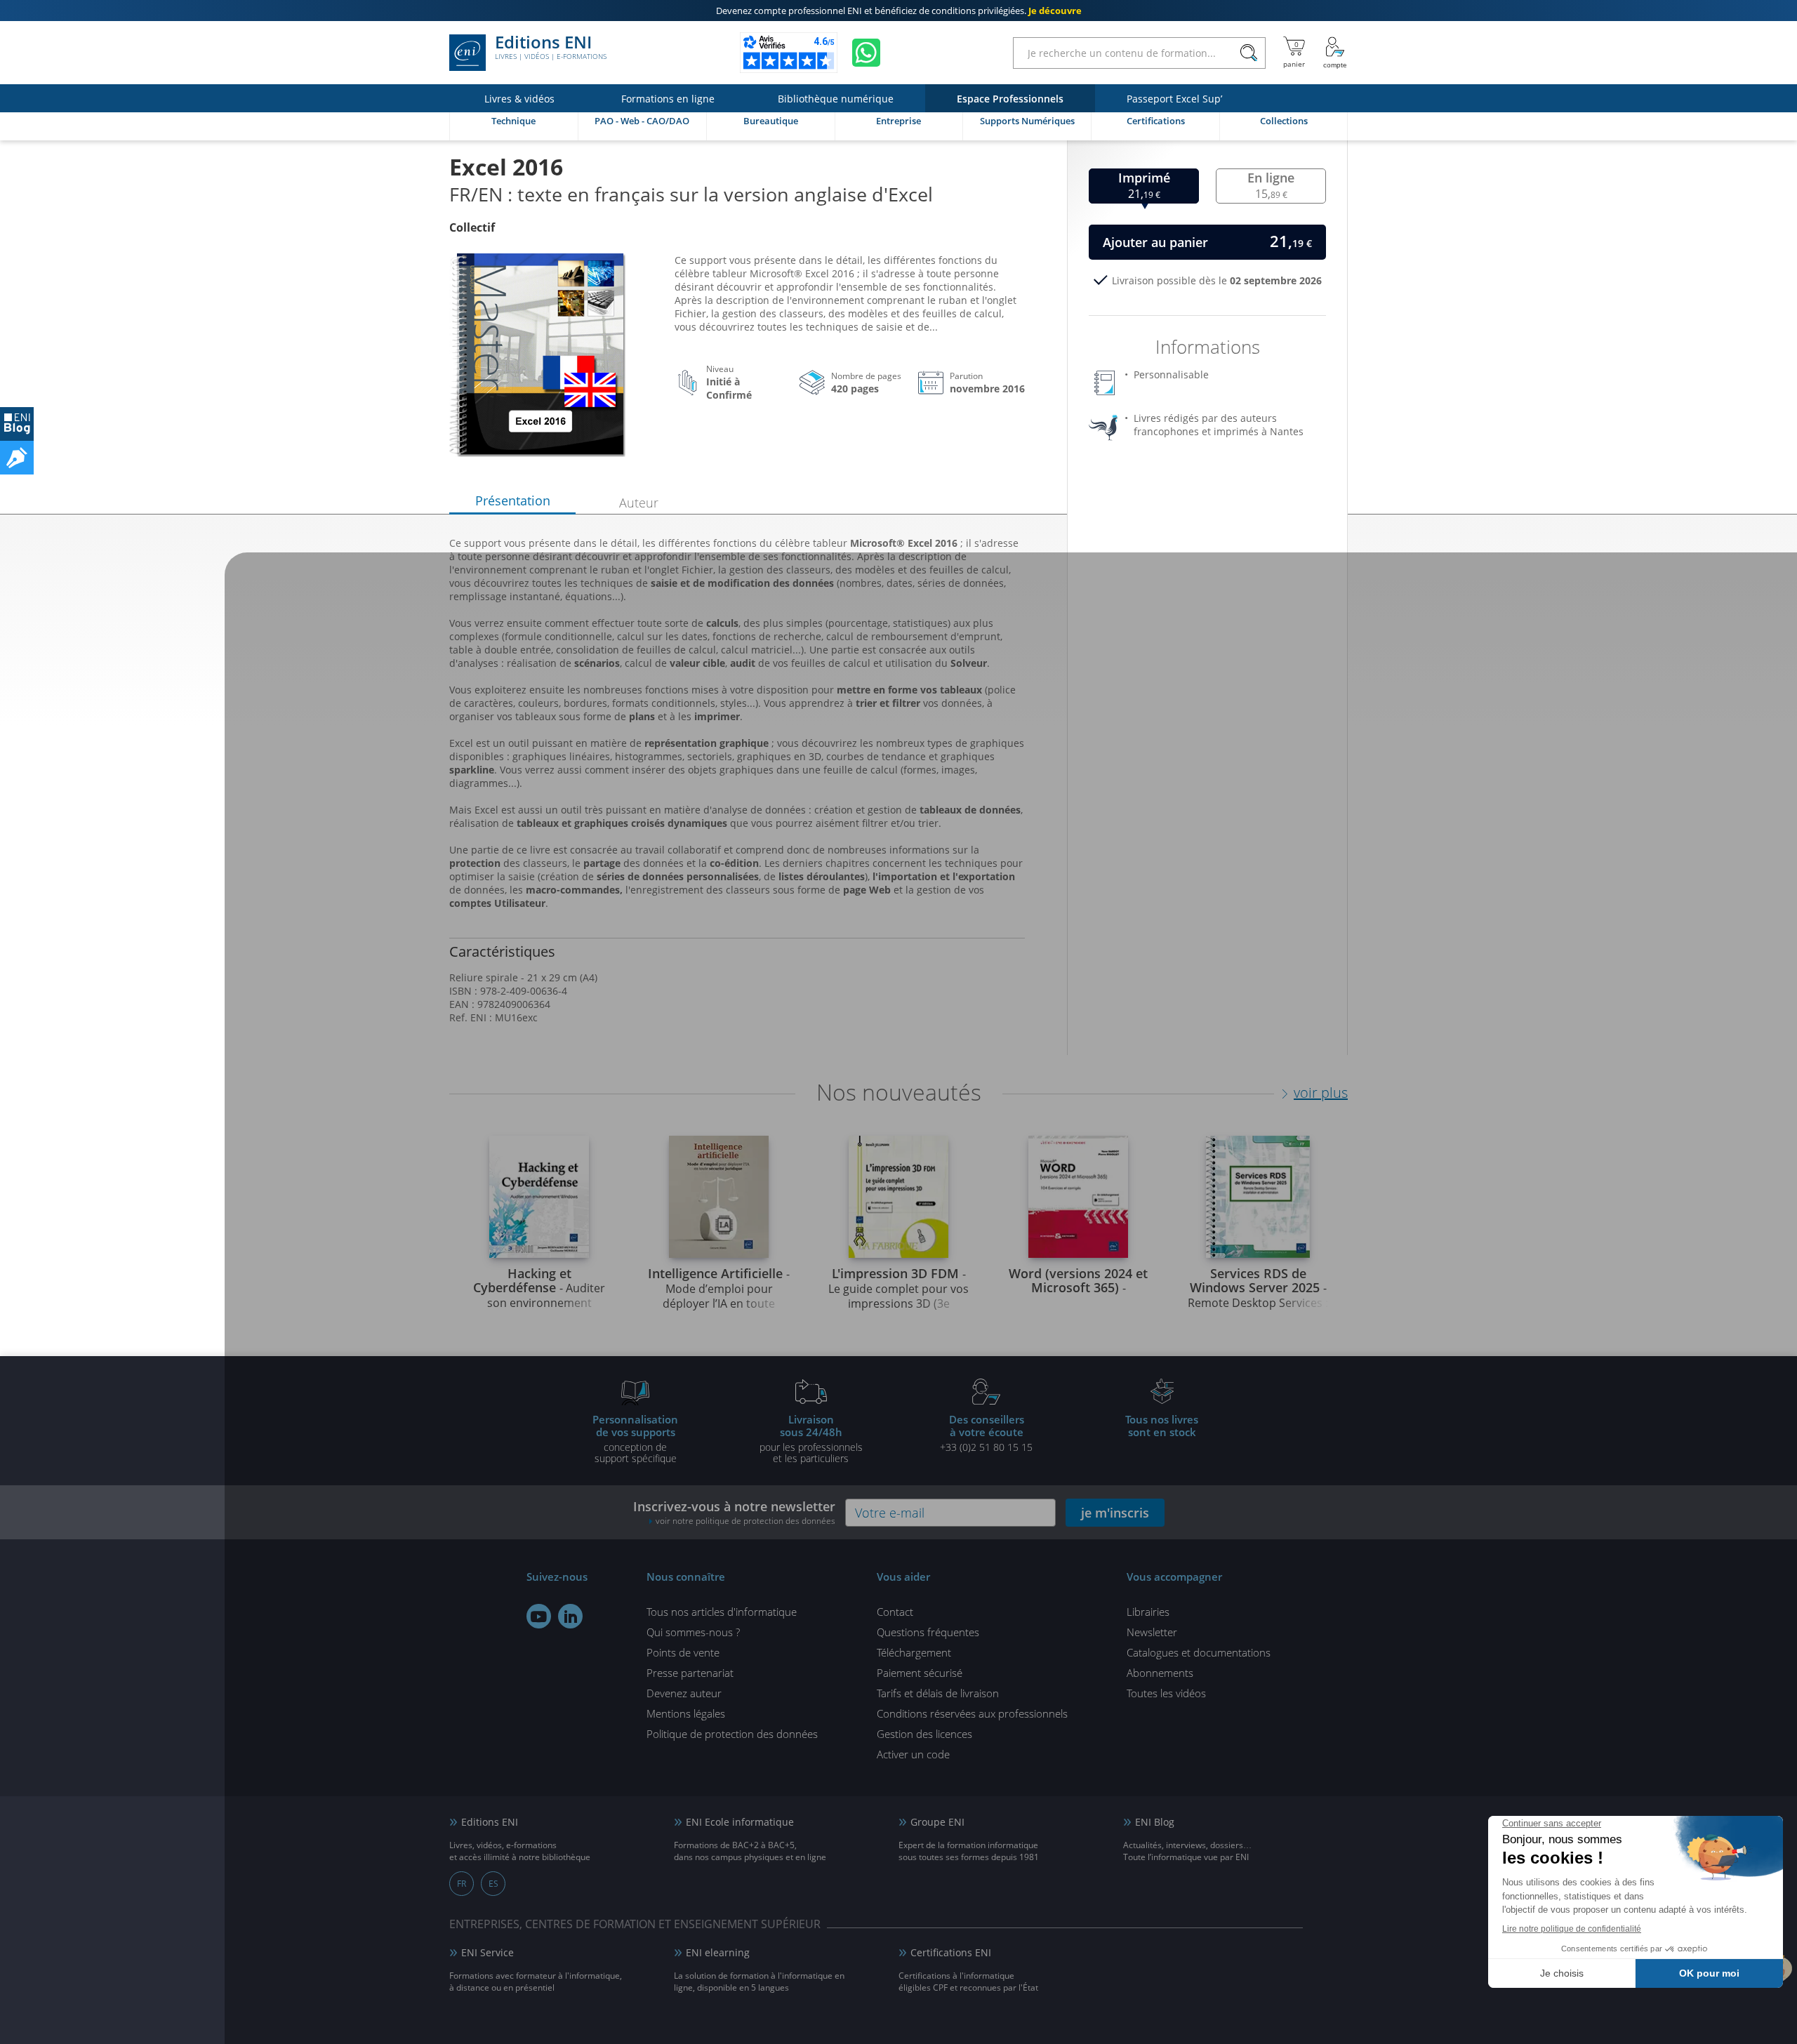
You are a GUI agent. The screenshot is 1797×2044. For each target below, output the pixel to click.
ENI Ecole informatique (740, 1822)
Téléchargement (914, 1652)
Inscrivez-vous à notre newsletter (734, 1512)
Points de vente (683, 1652)
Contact (895, 1612)
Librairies (1148, 1612)
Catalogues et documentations (1199, 1652)
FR (462, 1884)
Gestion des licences (924, 1734)
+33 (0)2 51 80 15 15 (986, 1433)
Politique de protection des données (732, 1734)
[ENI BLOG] (17, 424)
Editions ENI (551, 48)
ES (493, 1884)
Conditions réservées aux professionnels (972, 1713)
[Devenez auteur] (17, 458)
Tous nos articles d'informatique (722, 1612)
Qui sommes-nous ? (693, 1632)
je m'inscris (1115, 1513)
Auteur (639, 503)
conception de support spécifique (635, 1438)
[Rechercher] (1248, 53)
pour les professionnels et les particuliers (811, 1438)
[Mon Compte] (1335, 53)
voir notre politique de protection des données (745, 1521)
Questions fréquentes (928, 1632)
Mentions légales (686, 1713)
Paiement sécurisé (920, 1673)
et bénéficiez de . (899, 11)
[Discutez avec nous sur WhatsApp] (866, 53)
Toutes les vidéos (1166, 1693)
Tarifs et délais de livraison (938, 1693)
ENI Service (488, 1952)
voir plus (1321, 1093)
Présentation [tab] (513, 500)
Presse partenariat (690, 1673)
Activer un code (913, 1754)
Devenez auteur (684, 1693)
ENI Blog (1155, 1822)
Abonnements (1160, 1673)
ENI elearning (718, 1952)
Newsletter (1152, 1632)
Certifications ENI (951, 1952)
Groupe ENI (937, 1822)
